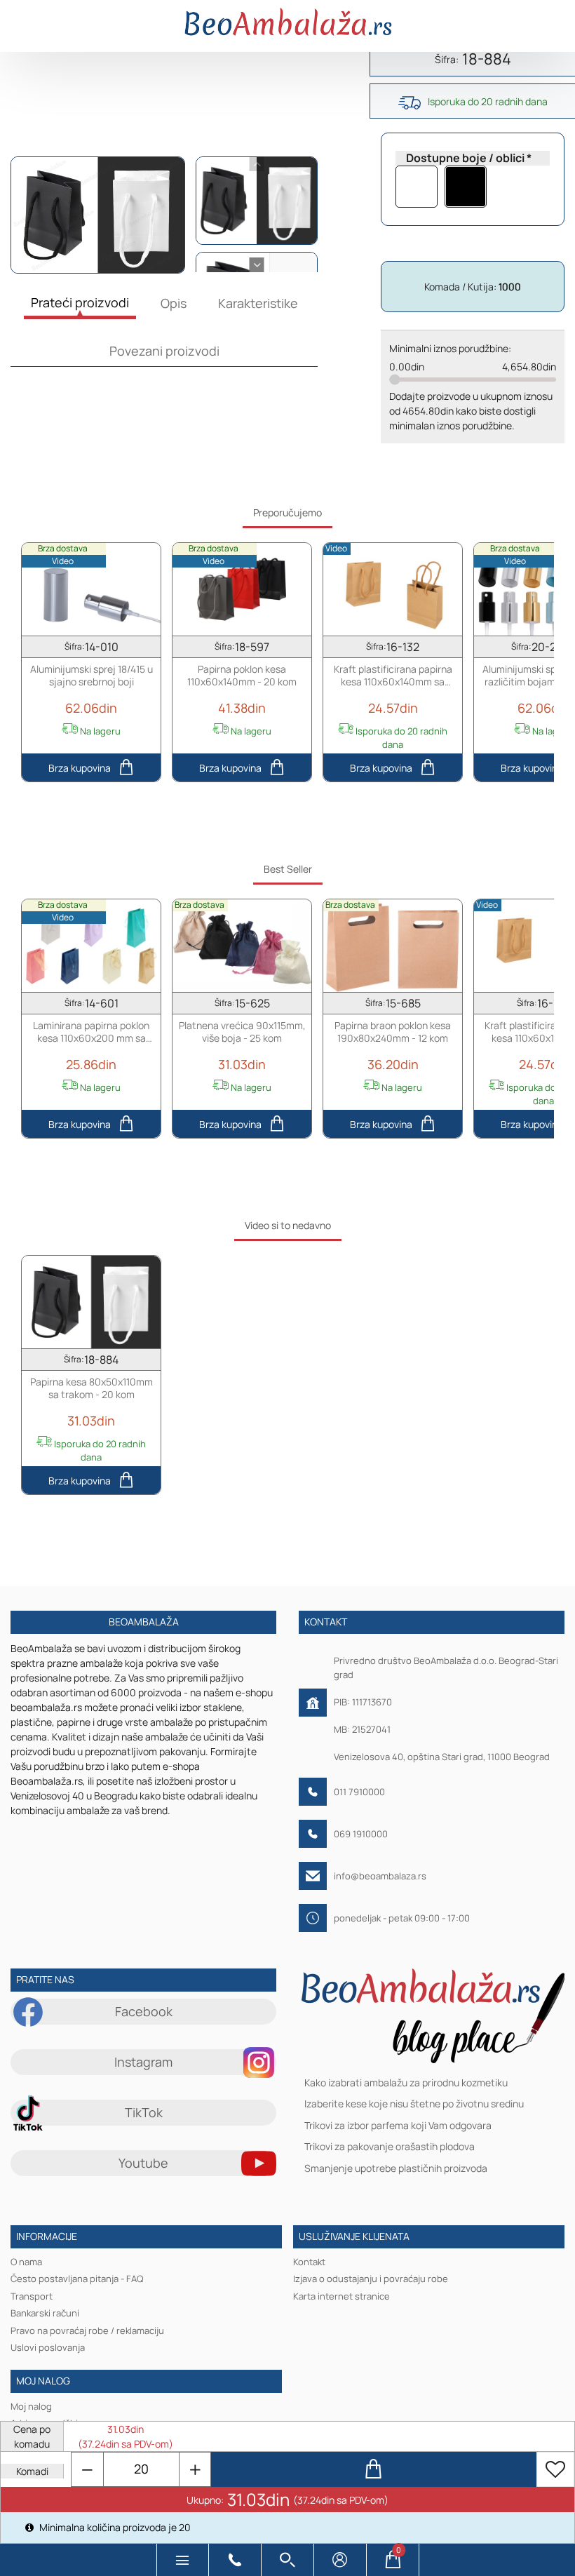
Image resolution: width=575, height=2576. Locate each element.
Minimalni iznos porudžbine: (450, 348)
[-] (88, 2469)
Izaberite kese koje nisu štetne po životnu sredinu (414, 2104)
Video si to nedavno (288, 1225)
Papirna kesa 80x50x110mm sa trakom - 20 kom (92, 1388)
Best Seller (288, 869)
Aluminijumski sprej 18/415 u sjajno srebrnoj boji (92, 675)
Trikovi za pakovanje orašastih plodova (390, 2147)
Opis (174, 303)
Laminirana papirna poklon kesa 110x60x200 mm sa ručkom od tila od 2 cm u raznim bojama (91, 1032)
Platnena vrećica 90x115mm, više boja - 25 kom (242, 1031)
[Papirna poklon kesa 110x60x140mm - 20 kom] (242, 589)
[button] (183, 2560)
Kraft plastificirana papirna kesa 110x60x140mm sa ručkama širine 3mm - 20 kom (393, 675)
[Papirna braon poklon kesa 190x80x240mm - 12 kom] (393, 945)
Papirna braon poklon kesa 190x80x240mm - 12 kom (393, 1031)
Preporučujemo (287, 512)
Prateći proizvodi (80, 302)
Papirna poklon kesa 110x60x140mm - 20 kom (242, 675)
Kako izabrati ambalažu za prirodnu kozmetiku (406, 2082)
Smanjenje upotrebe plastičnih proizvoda (396, 2168)
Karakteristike (258, 303)
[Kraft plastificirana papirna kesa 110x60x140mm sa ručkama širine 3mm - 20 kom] (393, 589)
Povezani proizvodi (164, 351)
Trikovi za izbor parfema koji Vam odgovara (398, 2125)
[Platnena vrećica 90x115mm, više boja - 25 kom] (242, 945)
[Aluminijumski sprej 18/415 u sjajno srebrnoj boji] (91, 589)
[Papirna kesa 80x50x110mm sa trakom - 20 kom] (91, 1301)
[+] (195, 2469)
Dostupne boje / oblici (465, 158)
